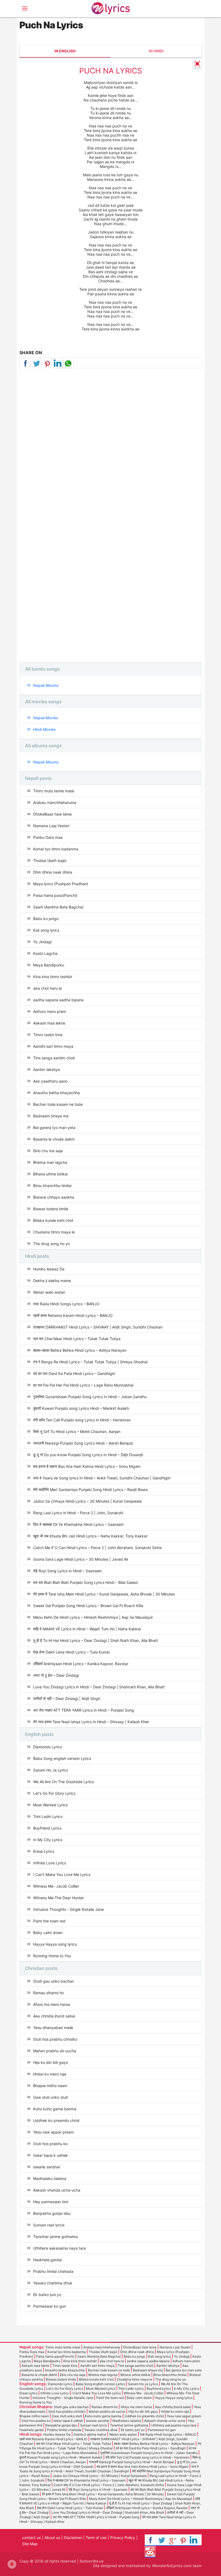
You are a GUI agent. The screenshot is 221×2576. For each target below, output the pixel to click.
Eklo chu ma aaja (48, 1151)
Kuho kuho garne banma (55, 2109)
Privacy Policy (123, 2538)
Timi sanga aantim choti (54, 1058)
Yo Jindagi (42, 942)
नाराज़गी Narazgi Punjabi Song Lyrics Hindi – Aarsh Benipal (83, 1443)
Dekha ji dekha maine (52, 1281)
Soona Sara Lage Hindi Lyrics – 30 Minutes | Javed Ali (81, 1559)
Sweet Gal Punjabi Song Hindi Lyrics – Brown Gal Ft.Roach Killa (88, 1606)
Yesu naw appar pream (53, 2132)
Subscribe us (92, 2561)
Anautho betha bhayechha (56, 1093)
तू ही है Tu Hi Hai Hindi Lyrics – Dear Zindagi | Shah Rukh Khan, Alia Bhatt (96, 1640)
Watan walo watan (49, 1292)
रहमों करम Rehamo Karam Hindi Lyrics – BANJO (73, 1315)
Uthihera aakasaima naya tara (59, 2248)
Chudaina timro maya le (54, 1232)
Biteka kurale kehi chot (53, 1220)
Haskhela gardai (47, 2260)
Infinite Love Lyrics (50, 1863)
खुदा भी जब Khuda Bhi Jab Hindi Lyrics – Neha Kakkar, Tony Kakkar (90, 1536)
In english (65, 51)
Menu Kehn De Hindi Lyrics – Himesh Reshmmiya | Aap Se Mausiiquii (93, 1617)
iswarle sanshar (47, 2167)
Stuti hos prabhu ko (50, 2144)
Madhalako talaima (50, 2178)
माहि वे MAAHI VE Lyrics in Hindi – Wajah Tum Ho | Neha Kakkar (87, 1629)
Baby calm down (48, 1933)
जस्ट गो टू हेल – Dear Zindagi (56, 1675)
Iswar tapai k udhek (51, 2155)
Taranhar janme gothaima (56, 2237)
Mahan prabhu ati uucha (55, 2051)
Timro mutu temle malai (54, 791)
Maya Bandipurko (49, 965)
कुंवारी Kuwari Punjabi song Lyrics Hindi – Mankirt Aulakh (81, 1408)
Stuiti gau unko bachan (53, 1981)
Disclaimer (73, 2538)
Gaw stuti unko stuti (51, 2097)
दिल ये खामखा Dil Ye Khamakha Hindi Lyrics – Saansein (78, 1524)
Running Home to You (52, 1956)
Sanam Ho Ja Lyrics (51, 1770)
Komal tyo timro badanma (56, 849)
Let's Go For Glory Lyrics (54, 1793)
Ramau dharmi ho (49, 1993)
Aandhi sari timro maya (53, 1046)
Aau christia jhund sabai (54, 2016)
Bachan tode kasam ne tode (58, 1104)
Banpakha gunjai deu (52, 2213)
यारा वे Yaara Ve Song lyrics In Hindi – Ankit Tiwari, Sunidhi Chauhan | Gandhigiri (102, 1478)
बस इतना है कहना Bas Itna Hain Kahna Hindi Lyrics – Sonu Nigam (87, 1466)
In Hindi (156, 51)
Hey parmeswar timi (51, 2202)
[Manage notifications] (12, 2564)
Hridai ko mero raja (50, 2074)
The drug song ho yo (51, 1244)
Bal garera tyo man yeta (54, 1128)
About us (52, 2538)
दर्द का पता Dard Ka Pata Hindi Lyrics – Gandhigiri (74, 1373)
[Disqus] (110, 446)
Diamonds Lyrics (48, 1747)
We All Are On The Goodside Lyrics (63, 1782)
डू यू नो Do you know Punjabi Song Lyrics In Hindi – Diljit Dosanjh (88, 1455)
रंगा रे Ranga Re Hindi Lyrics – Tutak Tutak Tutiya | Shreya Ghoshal (90, 1362)
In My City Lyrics (48, 1840)
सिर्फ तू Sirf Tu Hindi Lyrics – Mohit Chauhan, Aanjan (77, 1431)
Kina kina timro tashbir (53, 977)
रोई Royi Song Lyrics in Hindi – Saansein (67, 1571)
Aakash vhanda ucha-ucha (57, 2190)
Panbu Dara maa (48, 837)
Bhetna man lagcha (50, 1162)
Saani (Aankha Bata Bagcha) (58, 907)
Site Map (30, 2544)
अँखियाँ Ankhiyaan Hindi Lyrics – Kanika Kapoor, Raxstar (81, 1664)
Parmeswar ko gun (50, 2306)
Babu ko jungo (46, 919)
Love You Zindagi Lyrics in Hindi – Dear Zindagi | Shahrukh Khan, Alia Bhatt (99, 1687)
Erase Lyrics (44, 1851)
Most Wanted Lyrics (50, 1805)
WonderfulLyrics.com (172, 2566)
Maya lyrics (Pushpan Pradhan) (61, 884)
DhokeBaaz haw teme (52, 814)
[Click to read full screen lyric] (197, 64)
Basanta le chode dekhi (54, 1139)
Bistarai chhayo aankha (54, 1197)
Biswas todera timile (51, 1209)
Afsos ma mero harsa (52, 2004)
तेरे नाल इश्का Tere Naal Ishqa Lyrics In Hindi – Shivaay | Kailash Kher (91, 1722)
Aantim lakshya (46, 1069)
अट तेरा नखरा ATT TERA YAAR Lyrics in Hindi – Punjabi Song (84, 1710)
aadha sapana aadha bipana (58, 1000)
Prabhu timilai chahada (53, 2271)
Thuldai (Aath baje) (50, 861)
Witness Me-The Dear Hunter (58, 1898)
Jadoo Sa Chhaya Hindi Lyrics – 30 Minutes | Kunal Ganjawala (87, 1501)
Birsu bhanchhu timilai (52, 1186)
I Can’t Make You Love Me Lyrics (62, 1874)
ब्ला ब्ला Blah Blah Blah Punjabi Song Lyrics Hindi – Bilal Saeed (85, 1582)
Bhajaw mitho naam (50, 2086)
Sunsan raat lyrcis (49, 2225)
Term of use (96, 2538)
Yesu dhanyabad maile (53, 2028)
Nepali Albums (46, 685)
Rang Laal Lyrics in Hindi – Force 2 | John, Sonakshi (78, 1513)
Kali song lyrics (46, 930)
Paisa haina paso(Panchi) (55, 895)
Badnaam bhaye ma (51, 1116)
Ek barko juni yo (47, 2295)
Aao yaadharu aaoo (50, 1081)
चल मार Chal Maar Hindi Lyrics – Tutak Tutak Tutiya (77, 1339)
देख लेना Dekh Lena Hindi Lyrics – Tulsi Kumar (72, 1652)
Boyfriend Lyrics (47, 1828)
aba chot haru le (47, 988)
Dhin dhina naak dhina (53, 872)
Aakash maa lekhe (49, 1023)
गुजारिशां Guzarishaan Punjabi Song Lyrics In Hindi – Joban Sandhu (90, 1397)
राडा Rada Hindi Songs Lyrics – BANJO (66, 1304)
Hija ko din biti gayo (51, 2062)
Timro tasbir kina (48, 1035)
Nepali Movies (46, 718)
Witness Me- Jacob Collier (56, 1886)
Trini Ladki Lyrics (48, 1816)
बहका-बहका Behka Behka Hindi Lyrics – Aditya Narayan (80, 1350)
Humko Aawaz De (49, 1269)
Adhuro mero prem (50, 1011)
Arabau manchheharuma (55, 802)
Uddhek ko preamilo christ (56, 2120)
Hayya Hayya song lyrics (55, 1944)
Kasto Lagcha (45, 953)
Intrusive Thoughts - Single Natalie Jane (68, 1909)
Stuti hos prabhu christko (55, 2039)
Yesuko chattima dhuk (53, 2283)
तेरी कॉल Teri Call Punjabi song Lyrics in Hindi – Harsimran (82, 1420)
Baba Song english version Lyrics (62, 1758)
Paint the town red (49, 1921)
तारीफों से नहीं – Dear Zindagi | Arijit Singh (67, 1698)
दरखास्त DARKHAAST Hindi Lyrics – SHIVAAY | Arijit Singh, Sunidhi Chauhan (98, 1327)
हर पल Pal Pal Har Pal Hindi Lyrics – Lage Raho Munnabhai (83, 1385)
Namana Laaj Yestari (51, 826)
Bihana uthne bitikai (50, 1174)
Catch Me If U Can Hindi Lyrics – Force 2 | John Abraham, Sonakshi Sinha (97, 1548)
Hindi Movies (44, 729)
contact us (31, 2538)
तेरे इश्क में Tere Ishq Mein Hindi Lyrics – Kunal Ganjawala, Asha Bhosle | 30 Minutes (104, 1594)
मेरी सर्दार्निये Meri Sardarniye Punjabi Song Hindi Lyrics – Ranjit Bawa (90, 1490)
